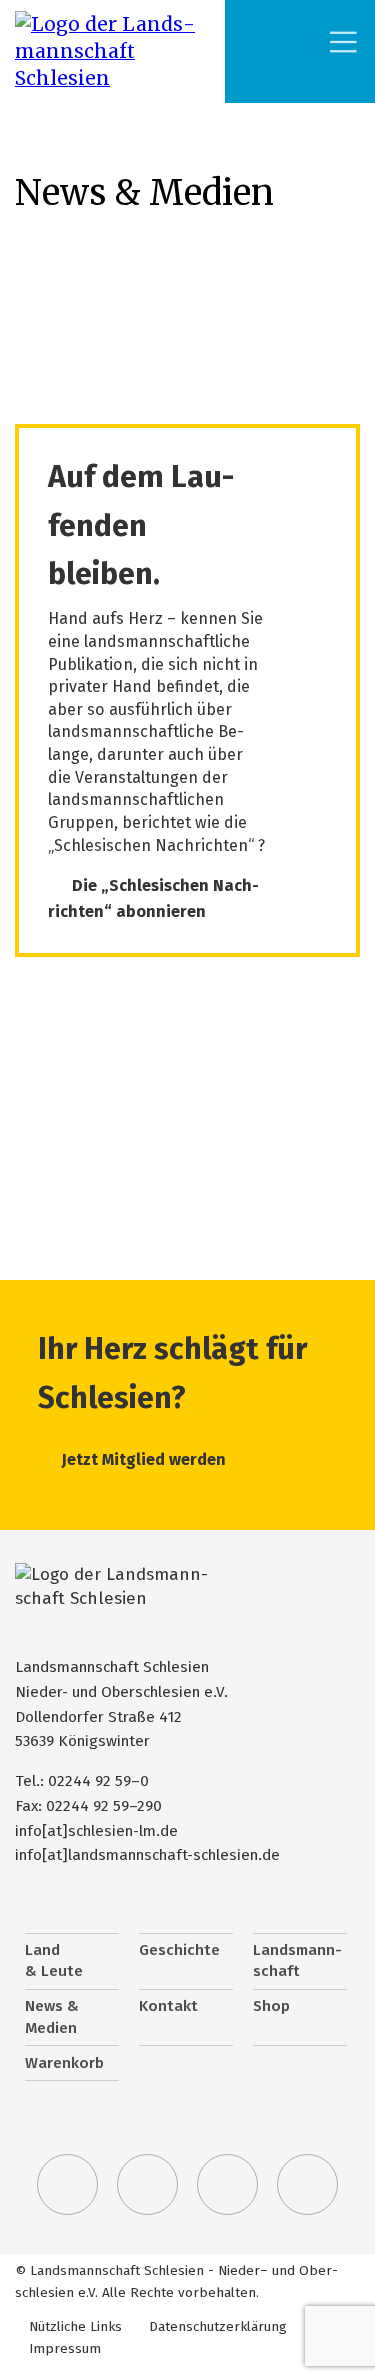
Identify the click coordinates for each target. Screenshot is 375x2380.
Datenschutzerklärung (218, 2326)
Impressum (65, 2348)
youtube (308, 2185)
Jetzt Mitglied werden (144, 1459)
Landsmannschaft (297, 1961)
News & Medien (52, 2017)
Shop (271, 2006)
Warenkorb (64, 2063)
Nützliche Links (75, 2326)
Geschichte (179, 1950)
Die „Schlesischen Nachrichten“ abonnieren (153, 898)
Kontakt (168, 2006)
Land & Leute (54, 1961)
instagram (228, 2185)
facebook (148, 2185)
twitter (68, 2185)
